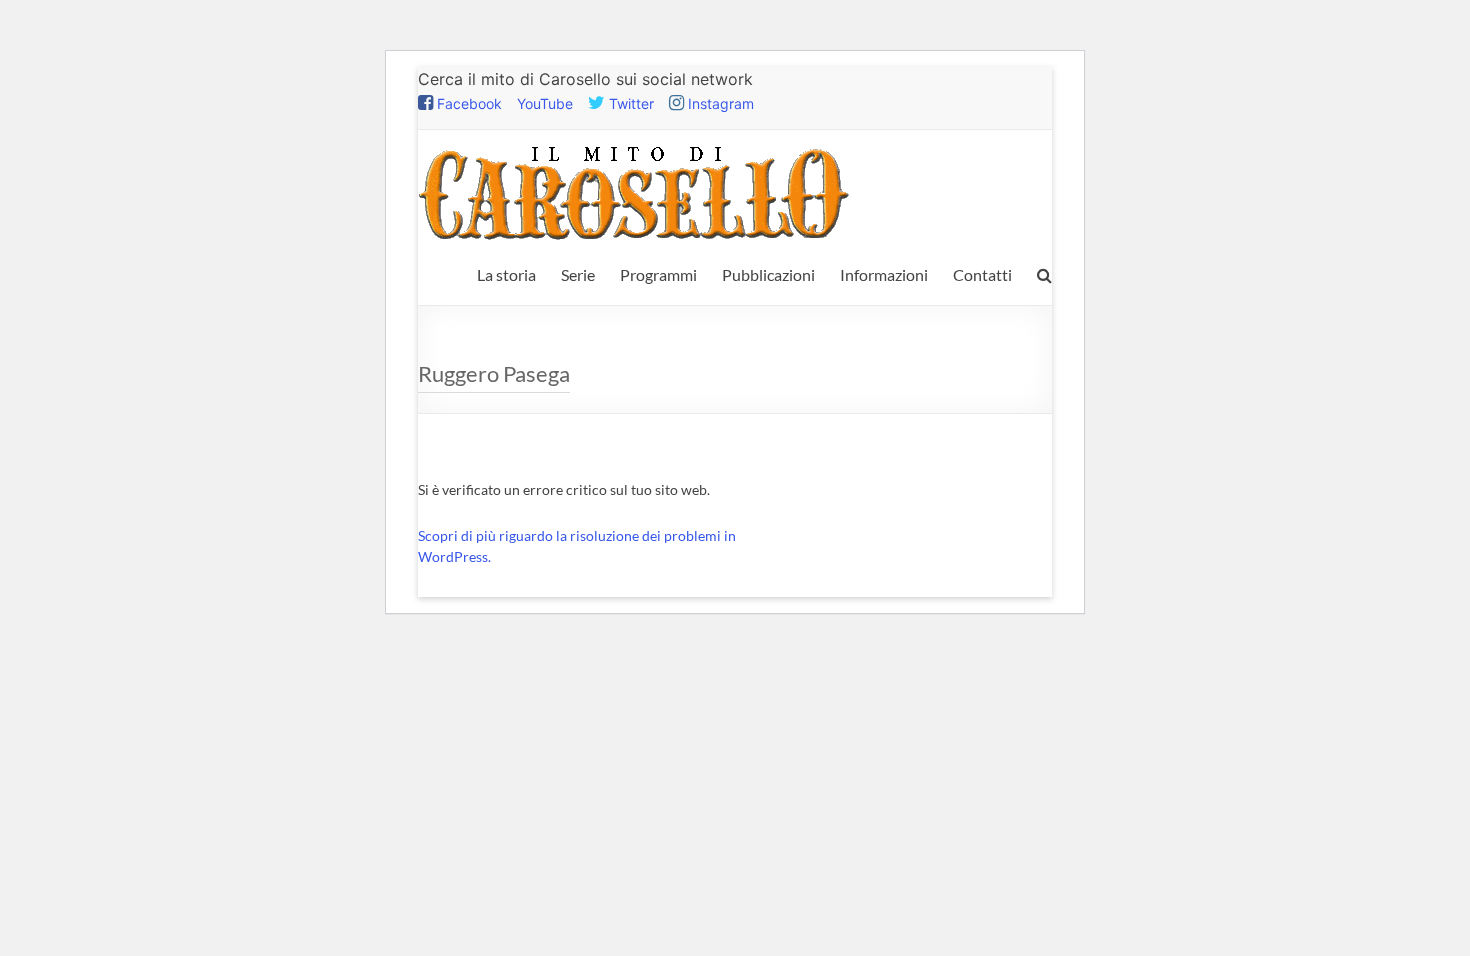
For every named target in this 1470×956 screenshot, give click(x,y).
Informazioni (884, 274)
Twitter (629, 103)
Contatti (982, 274)
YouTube (545, 103)
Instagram (719, 103)
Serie (578, 274)
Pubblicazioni (768, 274)
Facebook (467, 103)
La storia (506, 274)
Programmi (658, 274)
